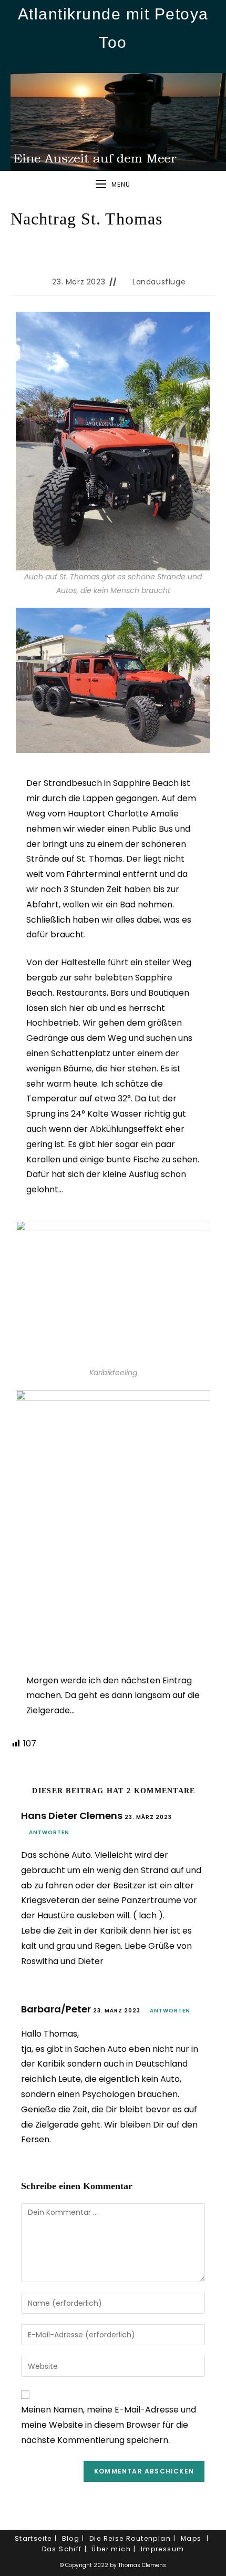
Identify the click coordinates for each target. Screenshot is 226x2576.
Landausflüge (159, 282)
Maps (191, 2538)
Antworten (49, 1832)
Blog (71, 2538)
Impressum (163, 2549)
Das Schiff (62, 2549)
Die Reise (107, 2538)
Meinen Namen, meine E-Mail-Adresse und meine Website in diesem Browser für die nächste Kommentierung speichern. (109, 2425)
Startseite (33, 2538)
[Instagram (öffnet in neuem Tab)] (113, 63)
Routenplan (148, 2538)
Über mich (111, 2549)
